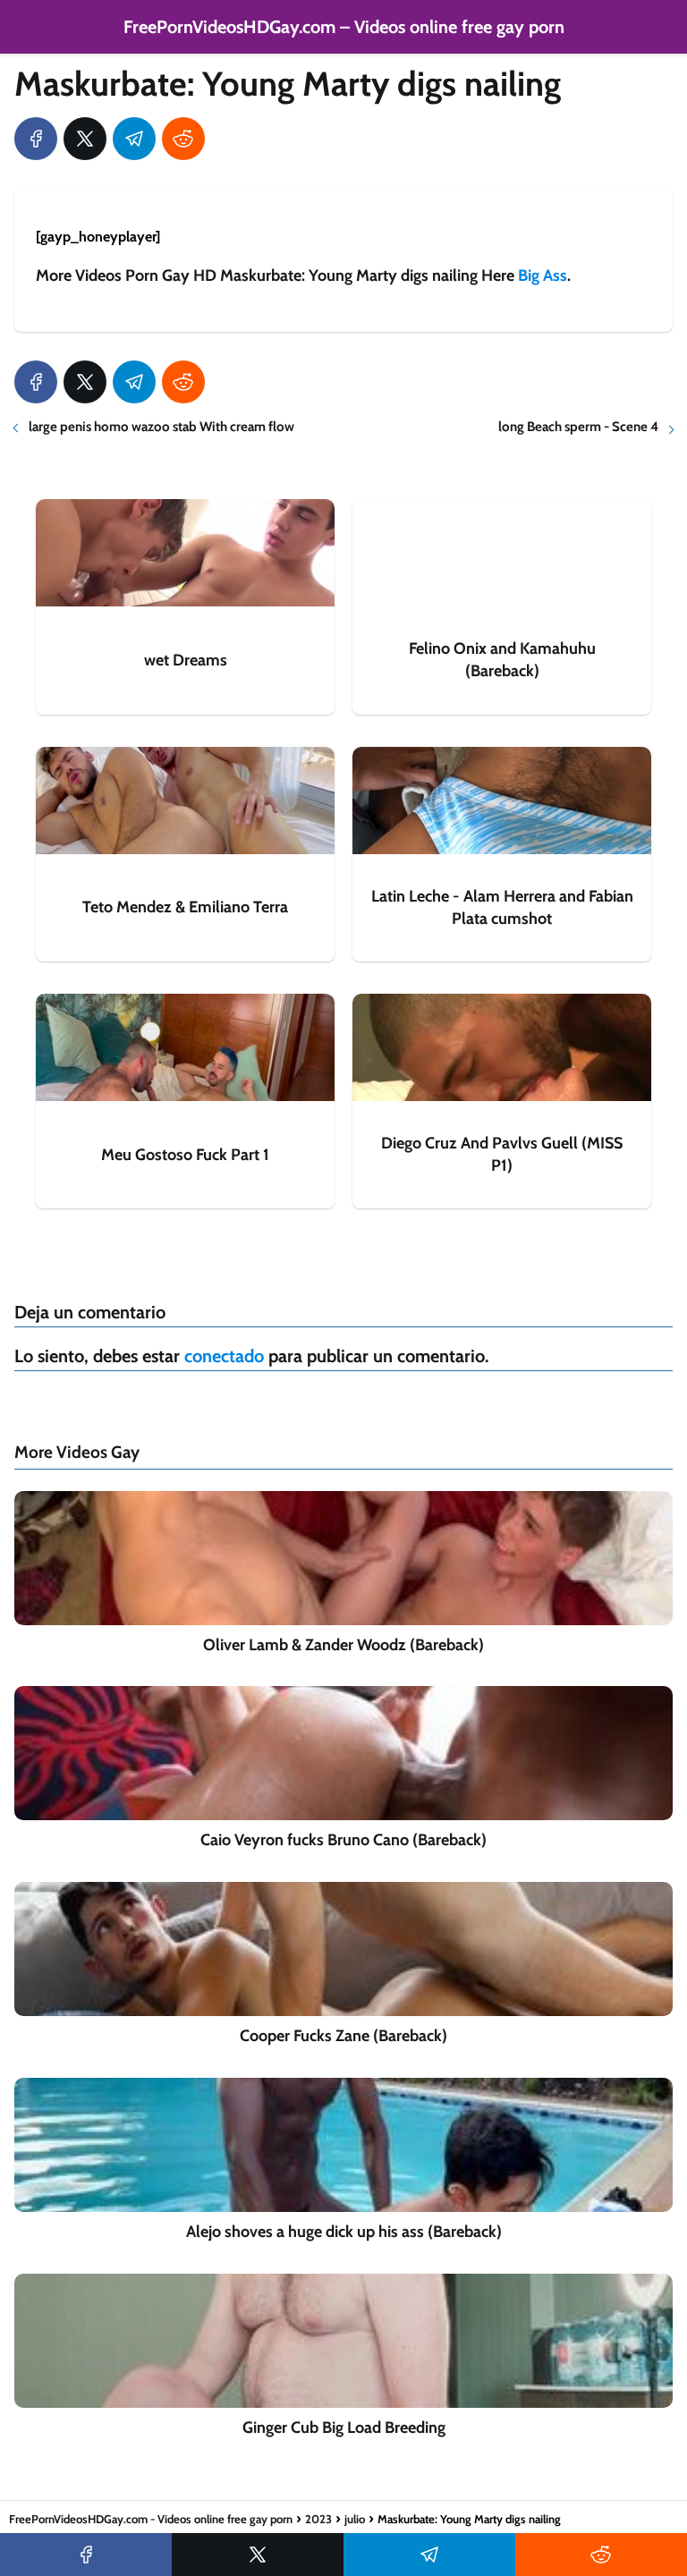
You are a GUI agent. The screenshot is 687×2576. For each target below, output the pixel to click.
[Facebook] (36, 139)
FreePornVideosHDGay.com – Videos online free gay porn (344, 27)
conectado (224, 1356)
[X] (85, 139)
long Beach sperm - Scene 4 (578, 427)
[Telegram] (134, 139)
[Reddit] (183, 139)
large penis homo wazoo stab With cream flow (161, 427)
